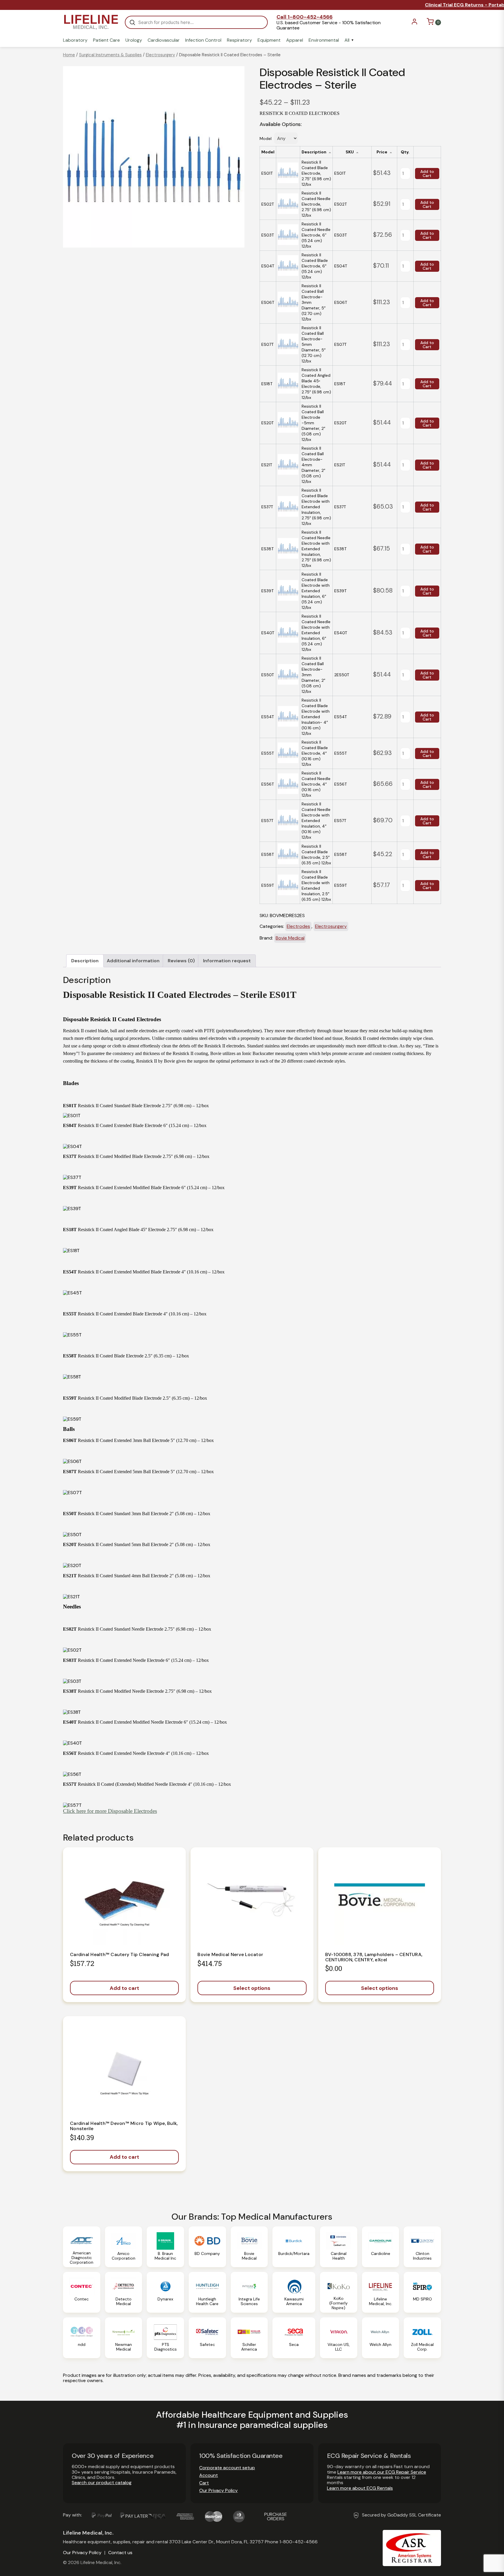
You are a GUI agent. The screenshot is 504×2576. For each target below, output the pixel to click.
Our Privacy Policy (218, 2490)
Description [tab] (85, 961)
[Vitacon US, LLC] (339, 2338)
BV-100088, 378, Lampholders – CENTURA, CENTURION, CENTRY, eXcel (374, 1957)
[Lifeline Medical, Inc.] (381, 2292)
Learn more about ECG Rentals (360, 2488)
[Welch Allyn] (381, 2338)
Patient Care (106, 40)
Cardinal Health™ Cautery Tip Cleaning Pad (119, 1954)
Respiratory (239, 40)
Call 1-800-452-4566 (304, 17)
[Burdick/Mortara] (294, 2247)
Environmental (324, 40)
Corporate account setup (227, 2468)
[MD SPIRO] (422, 2292)
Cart (204, 2483)
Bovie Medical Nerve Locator (230, 1954)
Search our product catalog (102, 2483)
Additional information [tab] (133, 961)
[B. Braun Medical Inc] (165, 2247)
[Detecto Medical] (124, 2292)
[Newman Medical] (124, 2338)
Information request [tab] (227, 961)
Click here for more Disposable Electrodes (110, 1811)
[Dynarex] (165, 2292)
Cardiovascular (164, 40)
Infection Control (203, 40)
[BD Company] (207, 2247)
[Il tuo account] (414, 23)
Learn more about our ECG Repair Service (382, 2472)
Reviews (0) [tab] (181, 961)
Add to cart (124, 1988)
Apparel (295, 40)
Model (266, 139)
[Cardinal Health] (339, 2247)
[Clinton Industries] (422, 2247)
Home (69, 55)
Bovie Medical (290, 938)
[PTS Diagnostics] (165, 2338)
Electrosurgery (160, 55)
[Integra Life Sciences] (249, 2292)
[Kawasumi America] (294, 2292)
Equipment (269, 40)
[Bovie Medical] (249, 2247)
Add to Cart (427, 174)
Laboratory (75, 40)
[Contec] (82, 2292)
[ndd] (82, 2338)
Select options (252, 1988)
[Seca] (294, 2338)
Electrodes (298, 926)
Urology (134, 40)
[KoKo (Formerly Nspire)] (339, 2292)
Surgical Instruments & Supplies (110, 55)
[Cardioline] (381, 2247)
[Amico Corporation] (124, 2247)
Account (209, 2475)
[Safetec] (207, 2338)
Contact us (120, 2553)
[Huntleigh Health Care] (207, 2292)
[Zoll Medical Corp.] (422, 2338)
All (347, 40)
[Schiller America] (249, 2338)
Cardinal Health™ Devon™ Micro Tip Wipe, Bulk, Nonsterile (124, 2126)
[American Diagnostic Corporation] (82, 2247)
